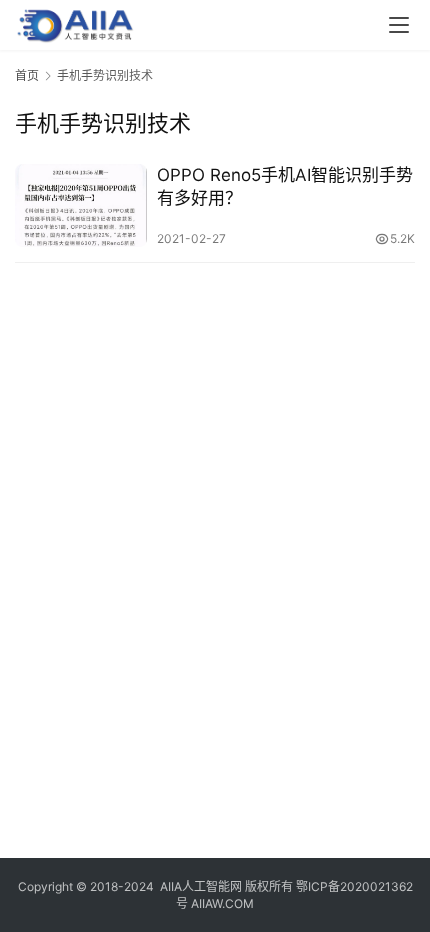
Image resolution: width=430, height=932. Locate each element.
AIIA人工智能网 (201, 886)
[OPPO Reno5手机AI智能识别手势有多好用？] (81, 205)
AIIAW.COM (222, 903)
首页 (27, 75)
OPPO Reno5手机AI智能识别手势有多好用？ (285, 186)
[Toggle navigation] (399, 25)
